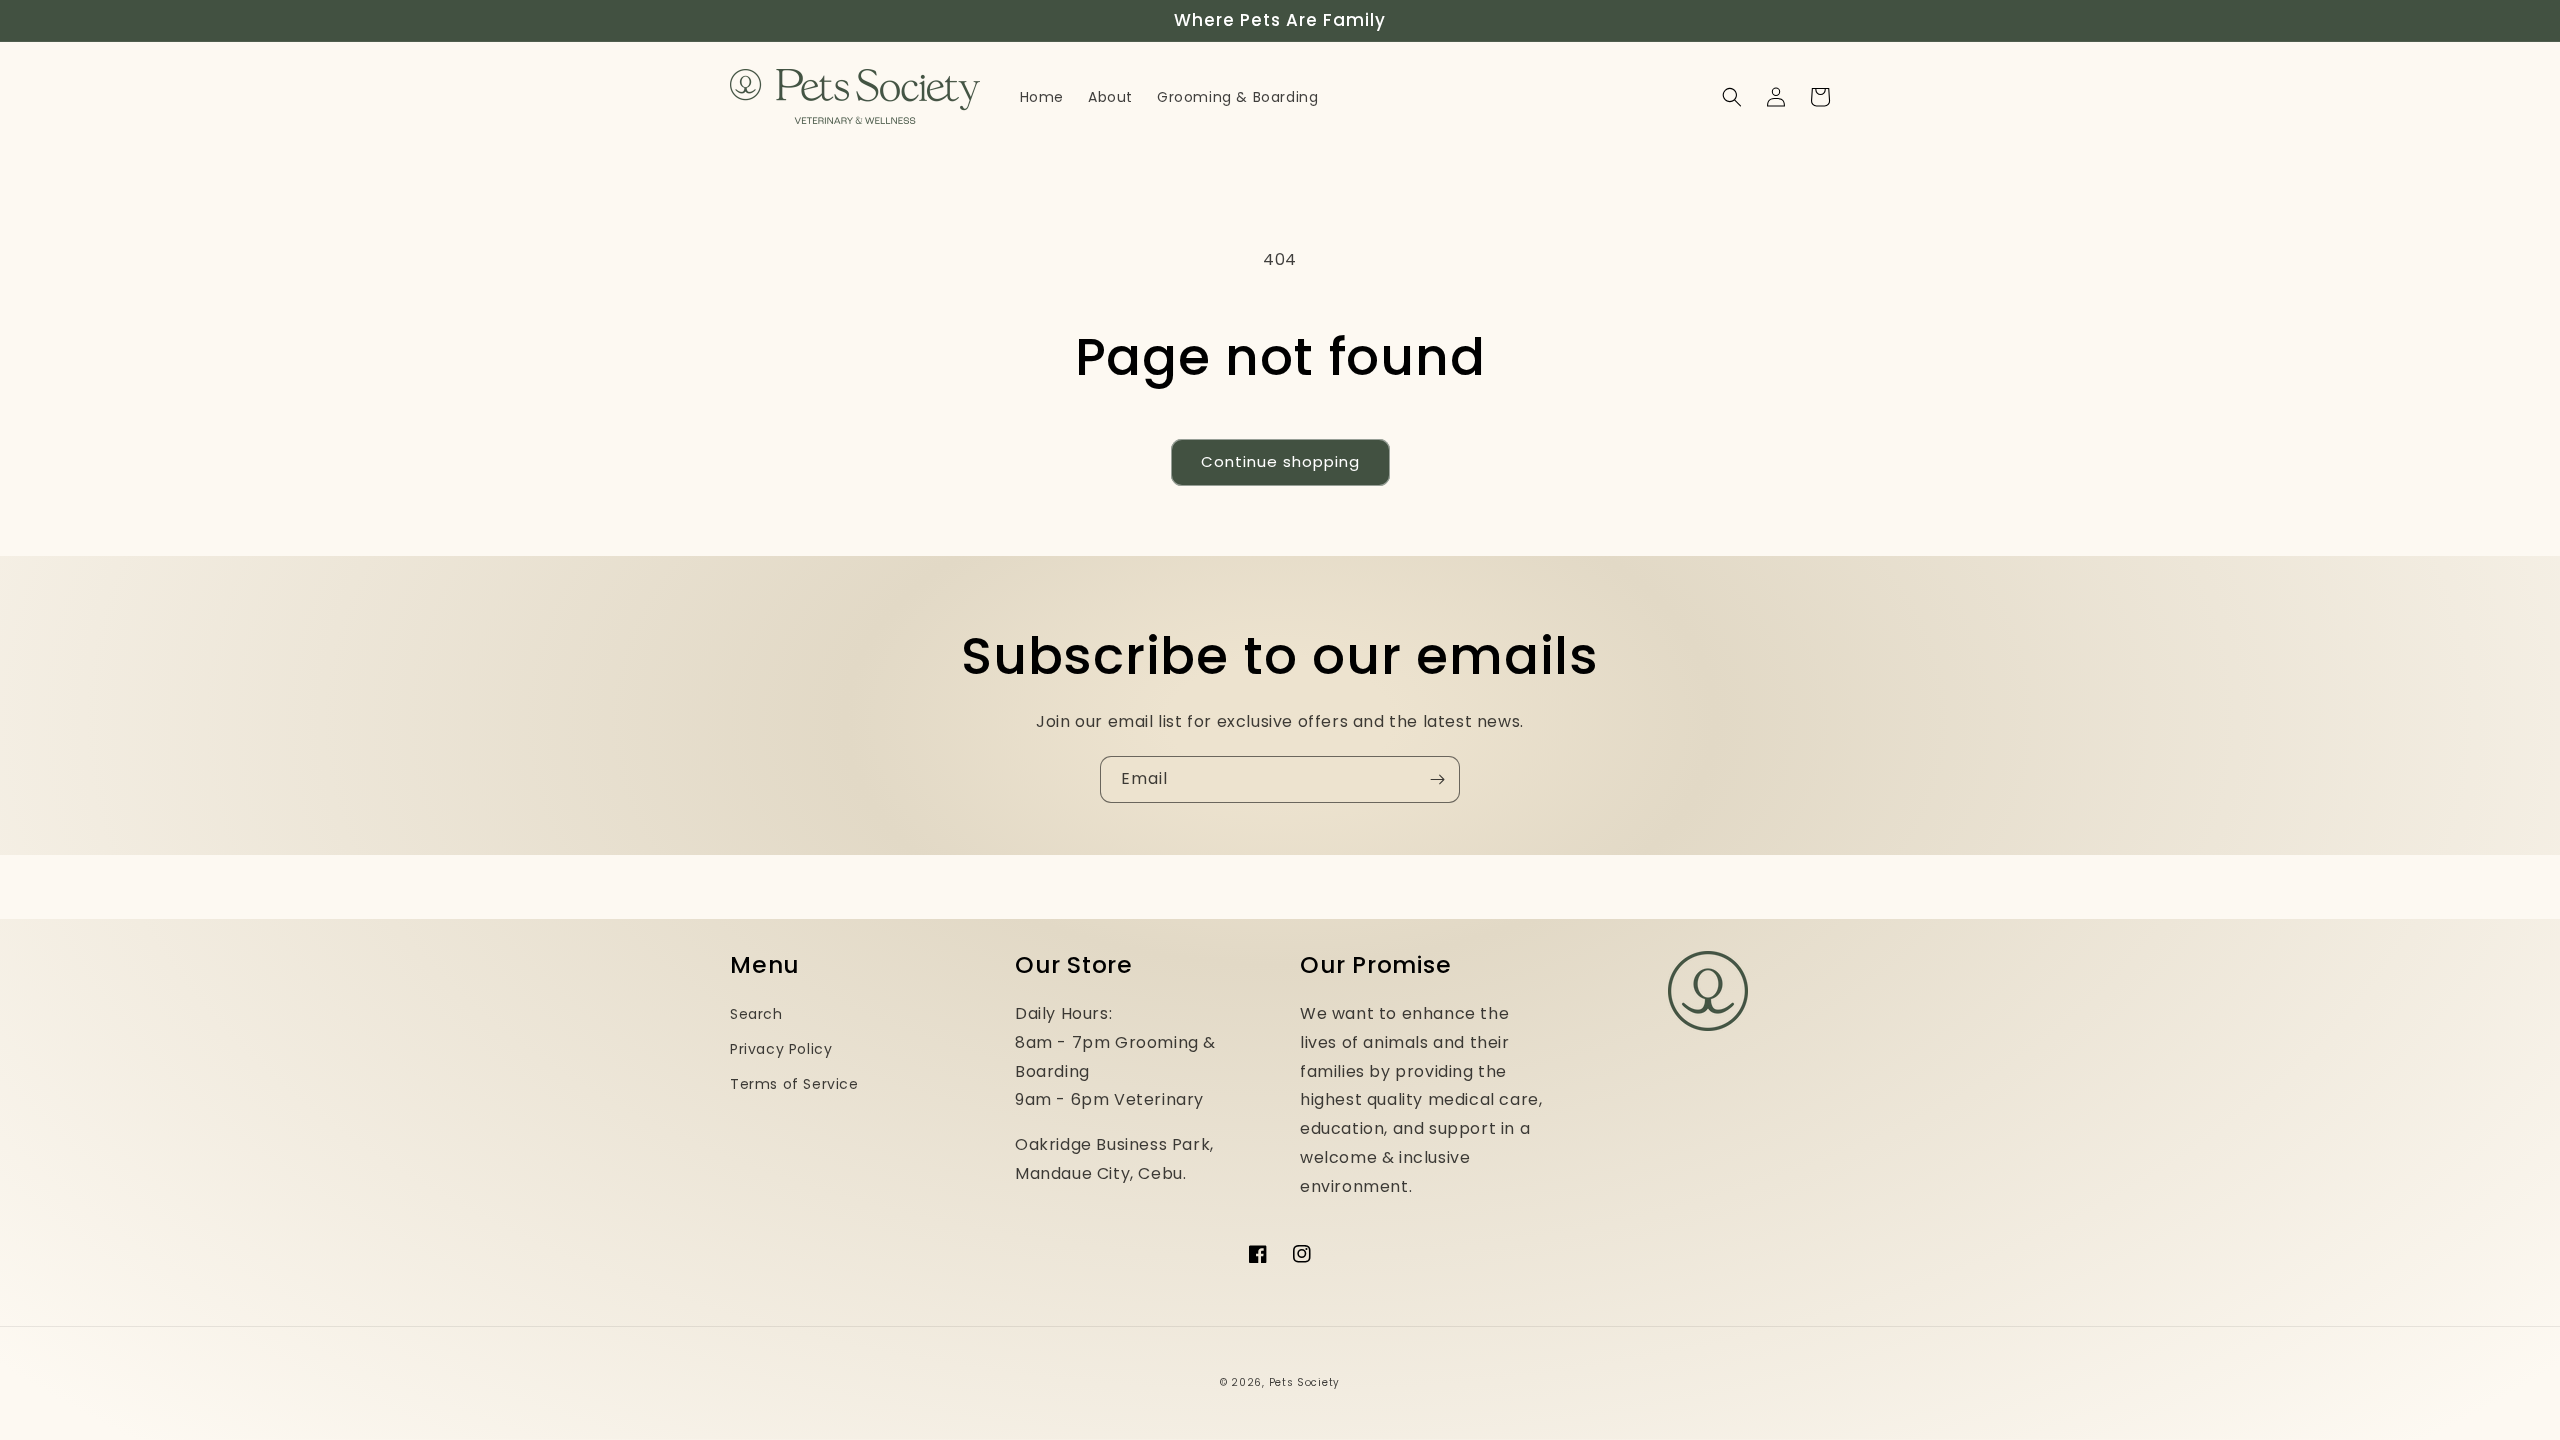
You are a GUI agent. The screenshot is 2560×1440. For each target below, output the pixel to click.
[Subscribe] (1437, 779)
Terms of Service (794, 1084)
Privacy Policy (781, 1049)
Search (756, 1014)
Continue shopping (1280, 461)
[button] (1732, 97)
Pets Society (1304, 1382)
